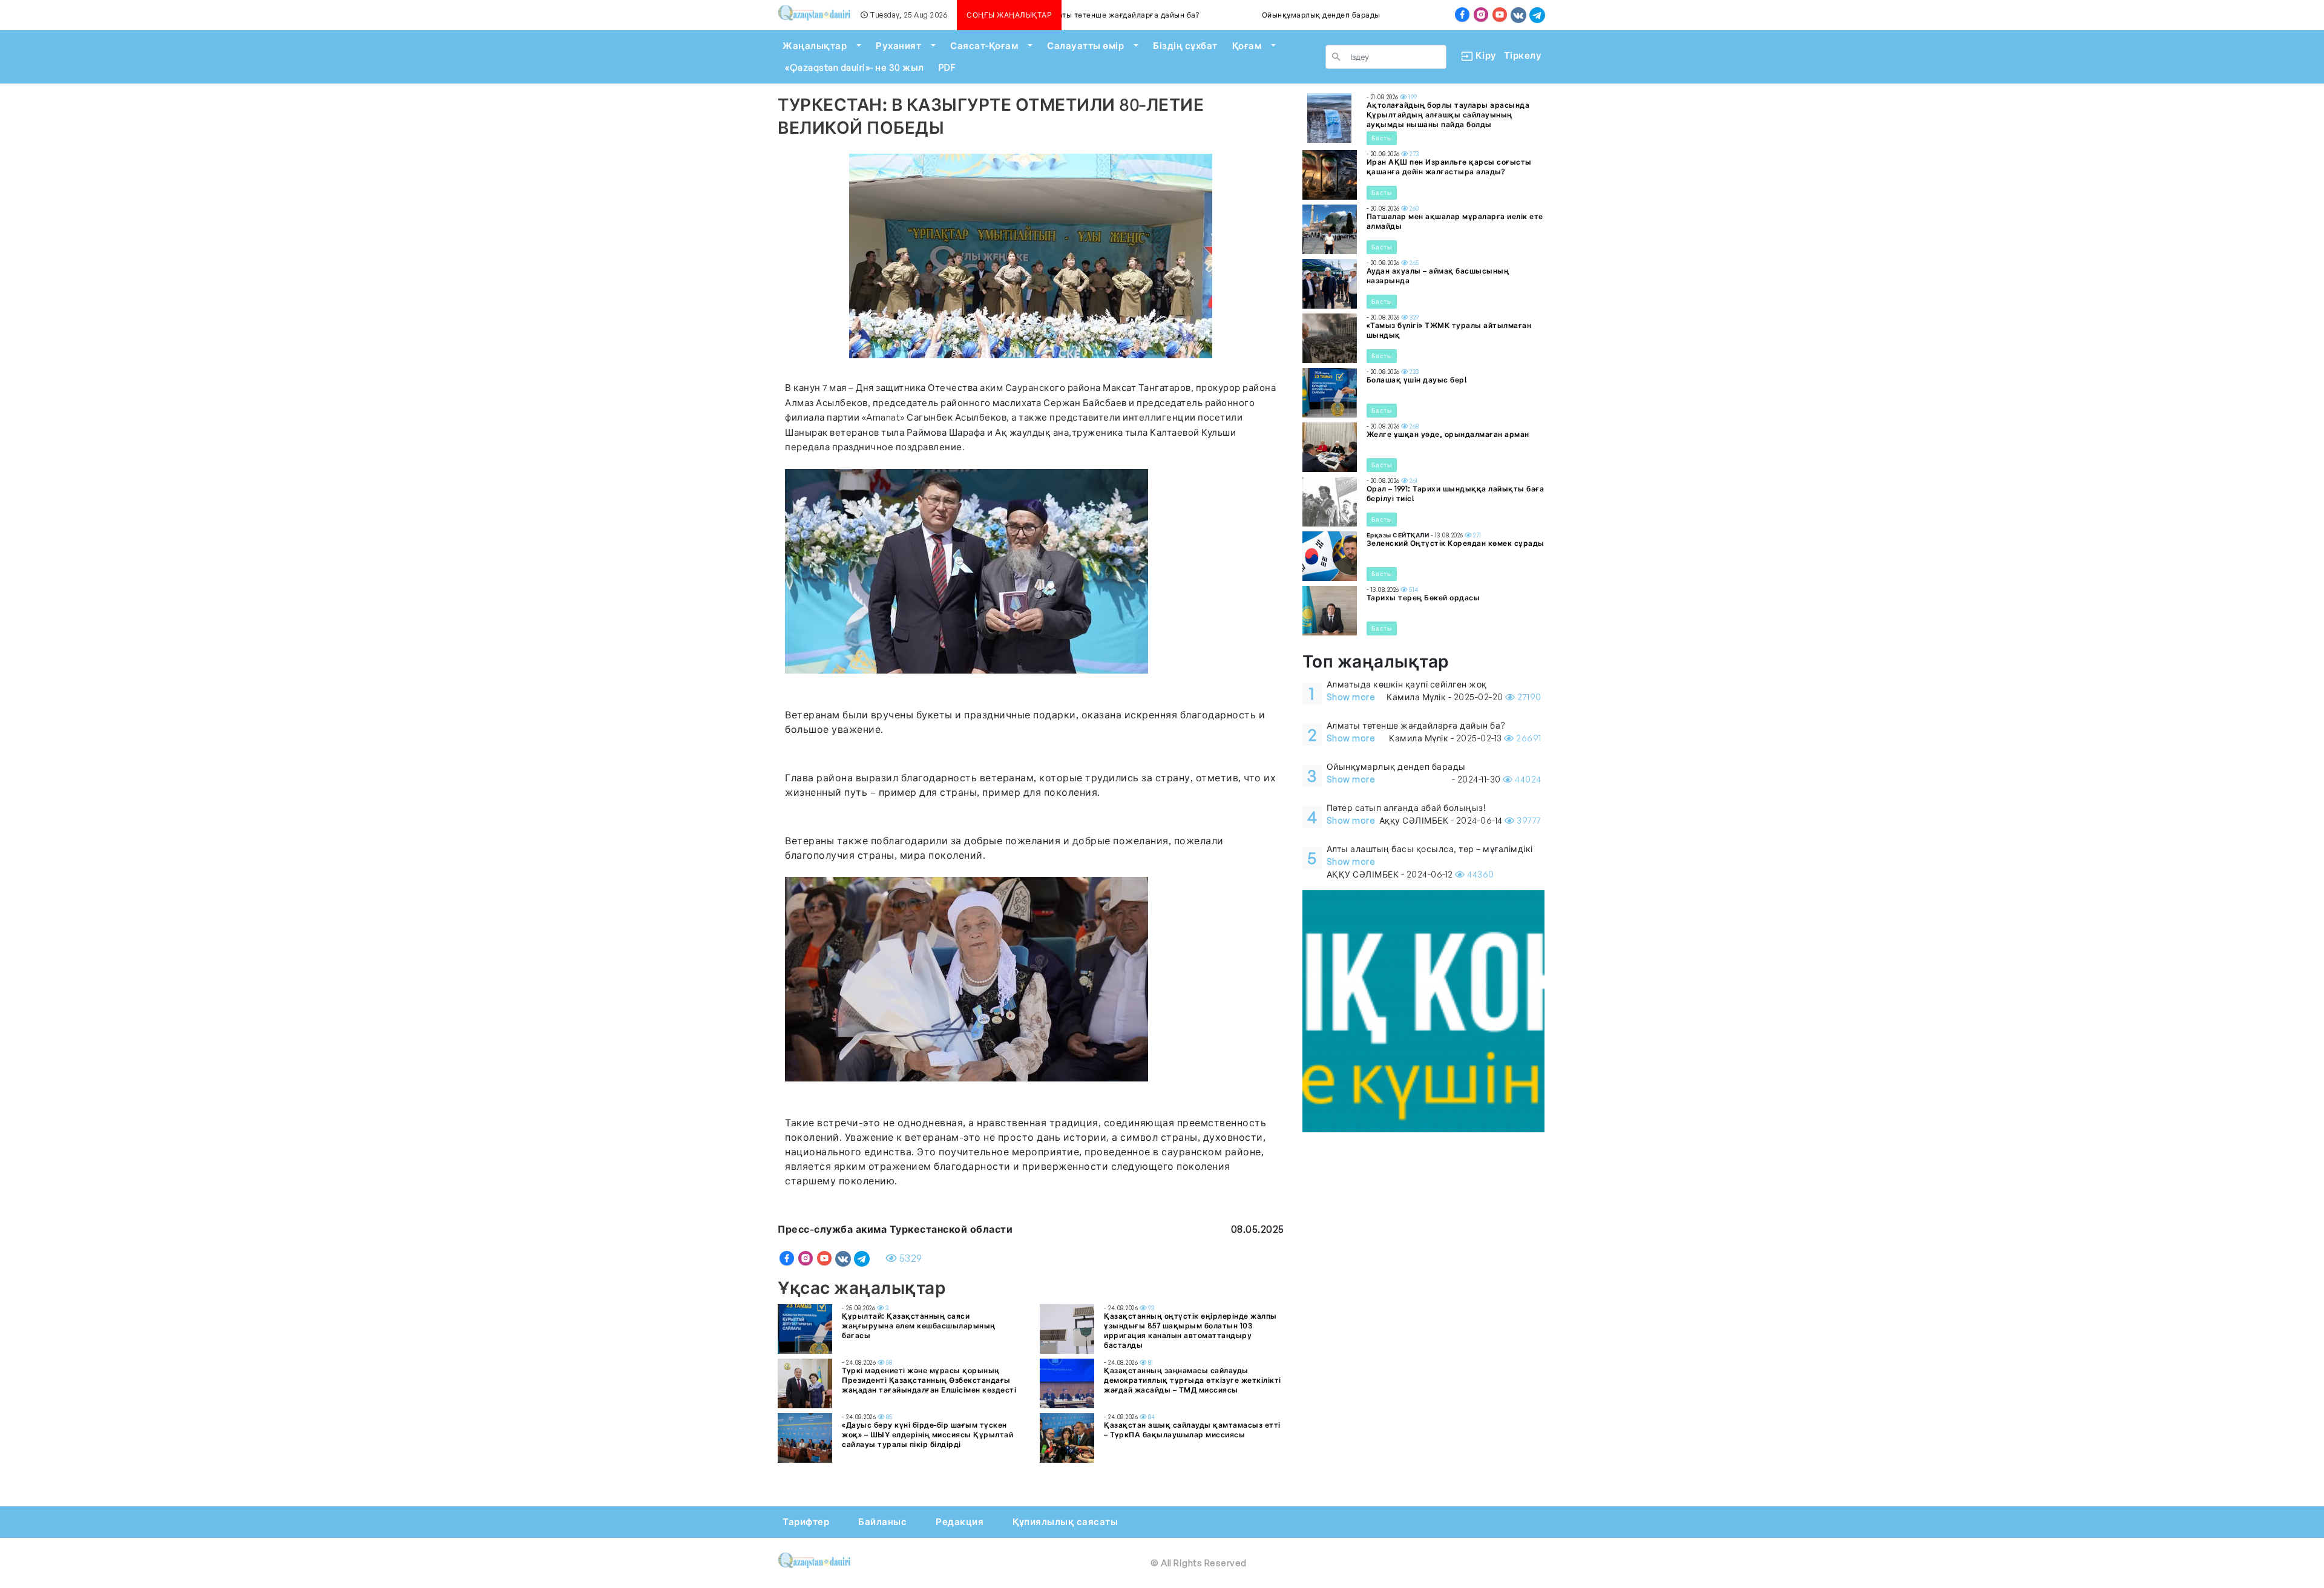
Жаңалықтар (815, 46)
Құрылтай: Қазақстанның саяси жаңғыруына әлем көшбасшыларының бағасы (919, 1326)
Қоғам (1247, 46)
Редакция (960, 1522)
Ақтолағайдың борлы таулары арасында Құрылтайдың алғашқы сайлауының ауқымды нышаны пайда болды (1448, 115)
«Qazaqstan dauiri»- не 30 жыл (855, 67)
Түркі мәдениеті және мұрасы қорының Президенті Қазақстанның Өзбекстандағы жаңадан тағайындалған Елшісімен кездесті (929, 1380)
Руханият (898, 46)
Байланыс (882, 1522)
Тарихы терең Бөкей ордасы (1423, 598)
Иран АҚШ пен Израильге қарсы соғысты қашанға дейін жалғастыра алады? (1449, 167)
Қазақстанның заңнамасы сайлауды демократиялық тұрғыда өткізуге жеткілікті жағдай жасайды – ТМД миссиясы (1193, 1380)
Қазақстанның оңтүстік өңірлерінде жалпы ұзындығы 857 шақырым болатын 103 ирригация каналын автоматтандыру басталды (1190, 1330)
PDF (947, 67)
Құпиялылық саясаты (1065, 1522)
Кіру (1481, 55)
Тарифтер (806, 1522)
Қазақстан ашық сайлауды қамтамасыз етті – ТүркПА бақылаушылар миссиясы (1192, 1430)
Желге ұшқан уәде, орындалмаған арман (1448, 434)
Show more (1351, 697)
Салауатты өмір (1085, 46)
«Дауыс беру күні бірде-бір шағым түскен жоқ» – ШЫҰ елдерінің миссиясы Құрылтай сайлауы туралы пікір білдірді (927, 1435)
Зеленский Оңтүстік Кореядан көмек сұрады (1456, 543)
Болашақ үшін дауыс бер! (1417, 380)
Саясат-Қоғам (984, 46)
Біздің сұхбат (1185, 46)
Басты (1382, 138)
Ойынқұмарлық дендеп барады (1256, 15)
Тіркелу (1523, 55)
